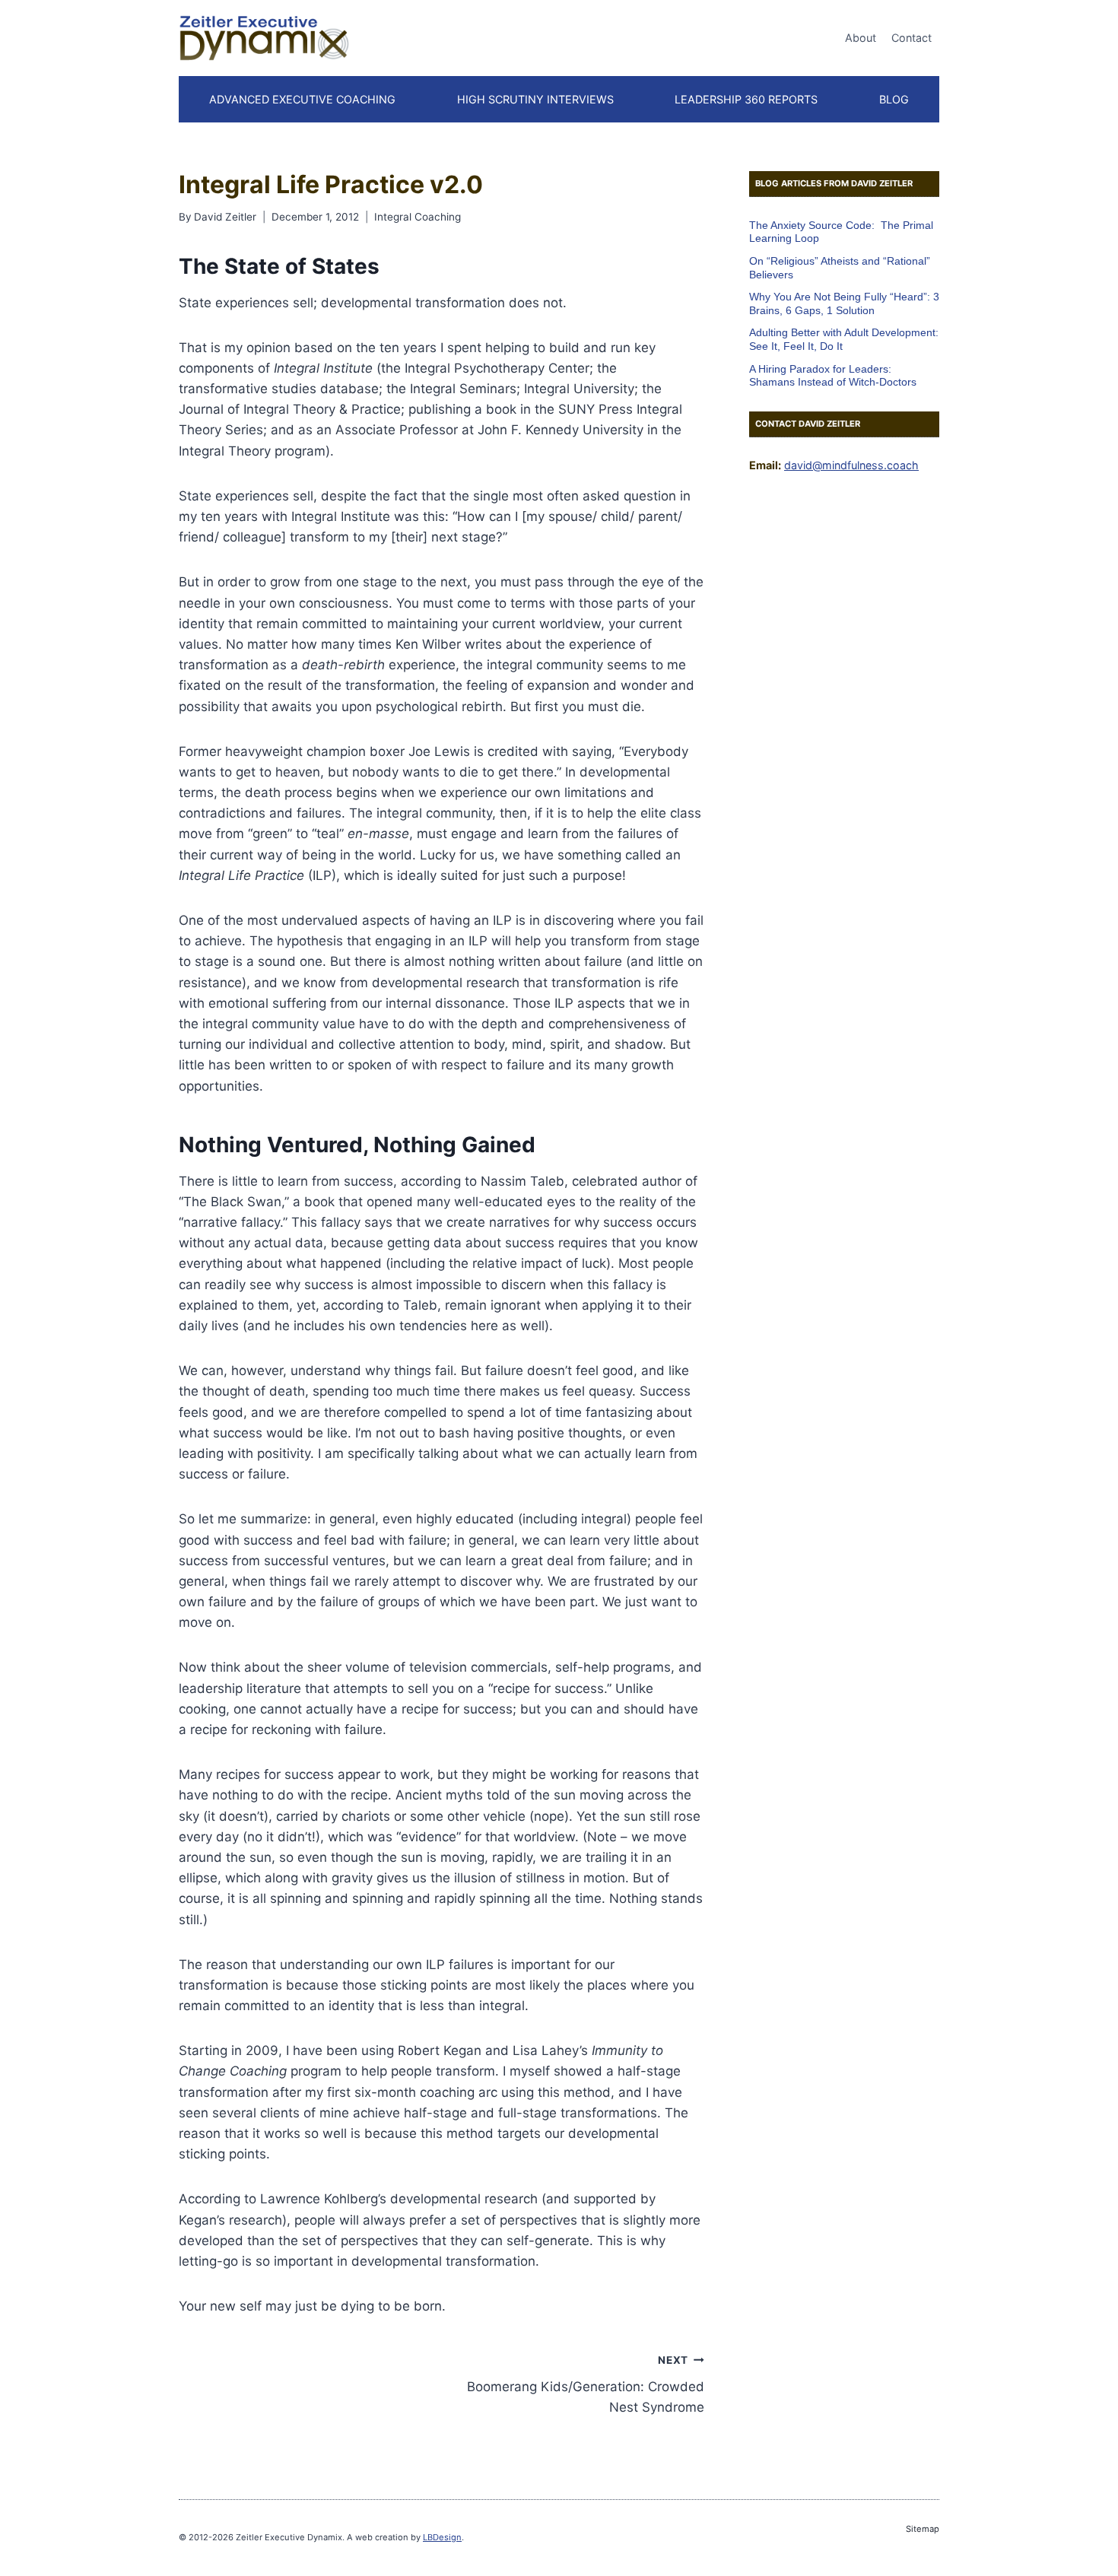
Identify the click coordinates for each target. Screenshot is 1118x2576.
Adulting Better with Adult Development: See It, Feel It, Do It (844, 340)
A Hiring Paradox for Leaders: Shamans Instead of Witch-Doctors (833, 376)
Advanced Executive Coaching (302, 99)
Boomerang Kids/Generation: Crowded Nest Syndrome (585, 2384)
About (861, 38)
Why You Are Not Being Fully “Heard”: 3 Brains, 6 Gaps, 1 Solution (844, 303)
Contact (912, 38)
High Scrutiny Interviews (535, 99)
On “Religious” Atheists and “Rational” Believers (840, 268)
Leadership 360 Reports (746, 99)
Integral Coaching (418, 217)
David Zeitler (225, 217)
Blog (894, 99)
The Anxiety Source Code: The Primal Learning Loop (841, 232)
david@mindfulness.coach (851, 465)
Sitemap (923, 2529)
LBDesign (442, 2537)
